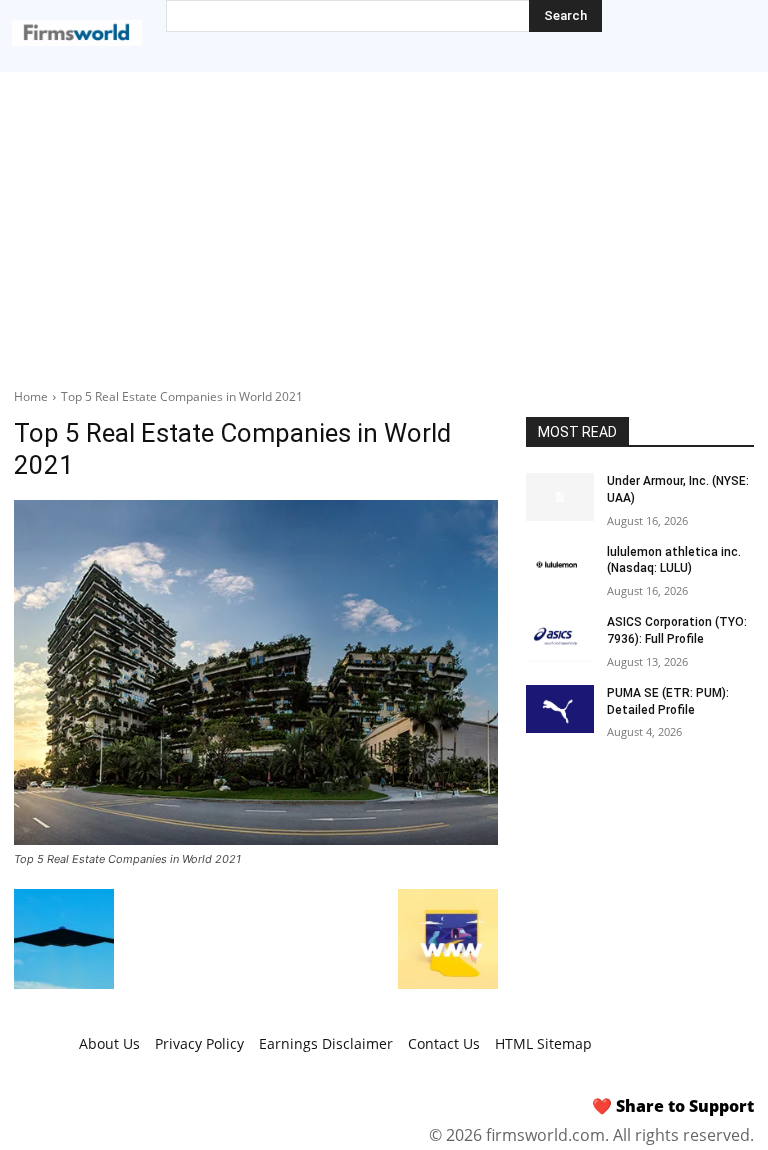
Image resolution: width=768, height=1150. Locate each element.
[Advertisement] (384, 222)
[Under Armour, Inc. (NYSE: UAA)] (560, 497)
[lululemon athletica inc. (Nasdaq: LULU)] (560, 568)
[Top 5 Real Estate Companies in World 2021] (256, 672)
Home (31, 396)
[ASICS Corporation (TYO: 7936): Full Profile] (560, 638)
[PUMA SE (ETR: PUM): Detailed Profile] (560, 709)
